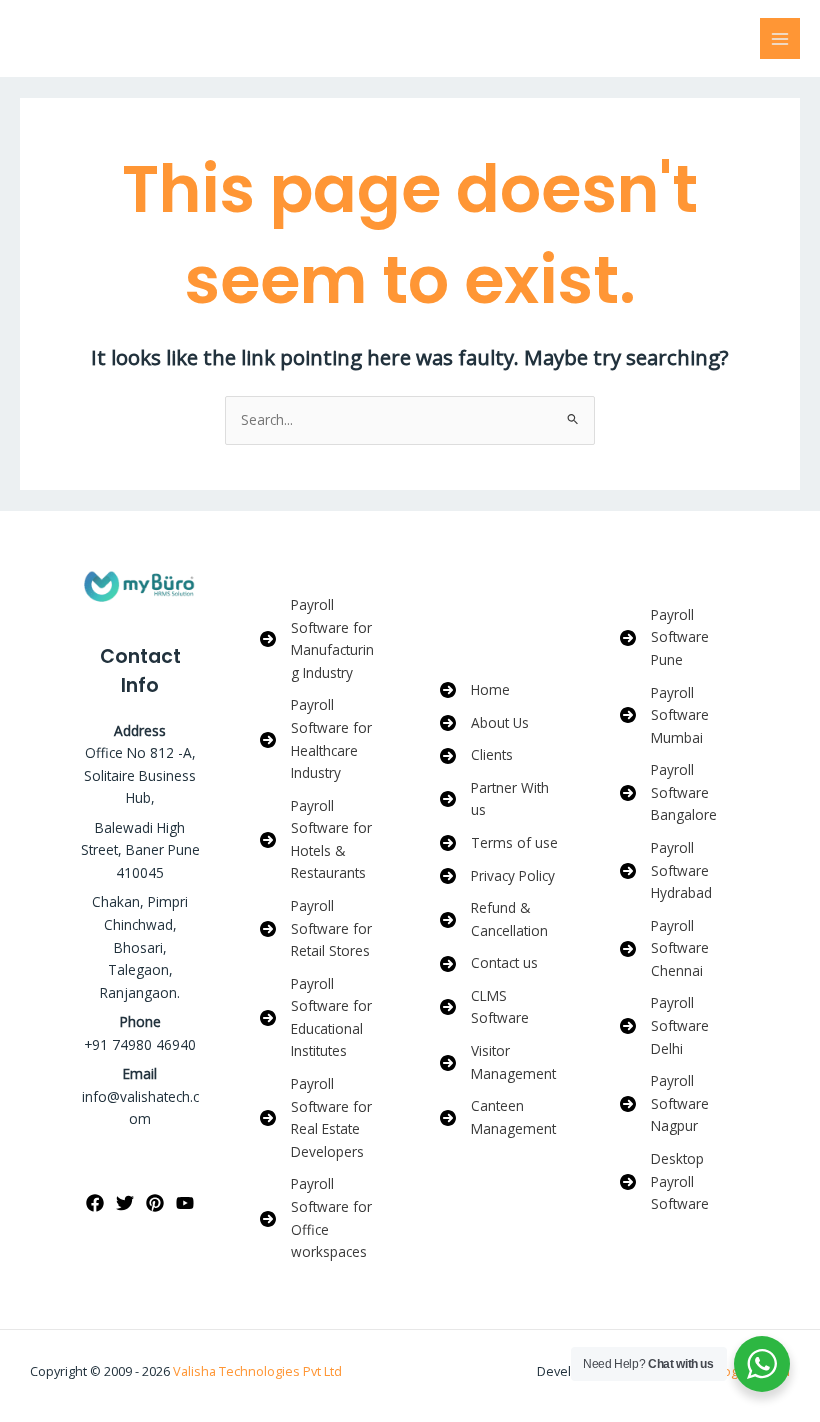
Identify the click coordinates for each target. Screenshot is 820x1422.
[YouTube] (185, 1203)
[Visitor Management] (500, 1062)
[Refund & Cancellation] (500, 919)
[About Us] (484, 723)
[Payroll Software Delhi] (680, 1026)
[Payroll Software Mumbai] (680, 716)
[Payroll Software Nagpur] (680, 1104)
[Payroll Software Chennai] (680, 949)
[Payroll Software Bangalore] (680, 793)
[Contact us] (489, 963)
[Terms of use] (499, 843)
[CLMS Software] (500, 1007)
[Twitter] (125, 1203)
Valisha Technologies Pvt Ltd (257, 1371)
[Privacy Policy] (497, 876)
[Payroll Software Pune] (680, 638)
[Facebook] (95, 1203)
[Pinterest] (155, 1203)
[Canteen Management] (500, 1117)
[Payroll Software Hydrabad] (680, 871)
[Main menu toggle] (780, 38)
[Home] (475, 690)
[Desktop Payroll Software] (680, 1182)
